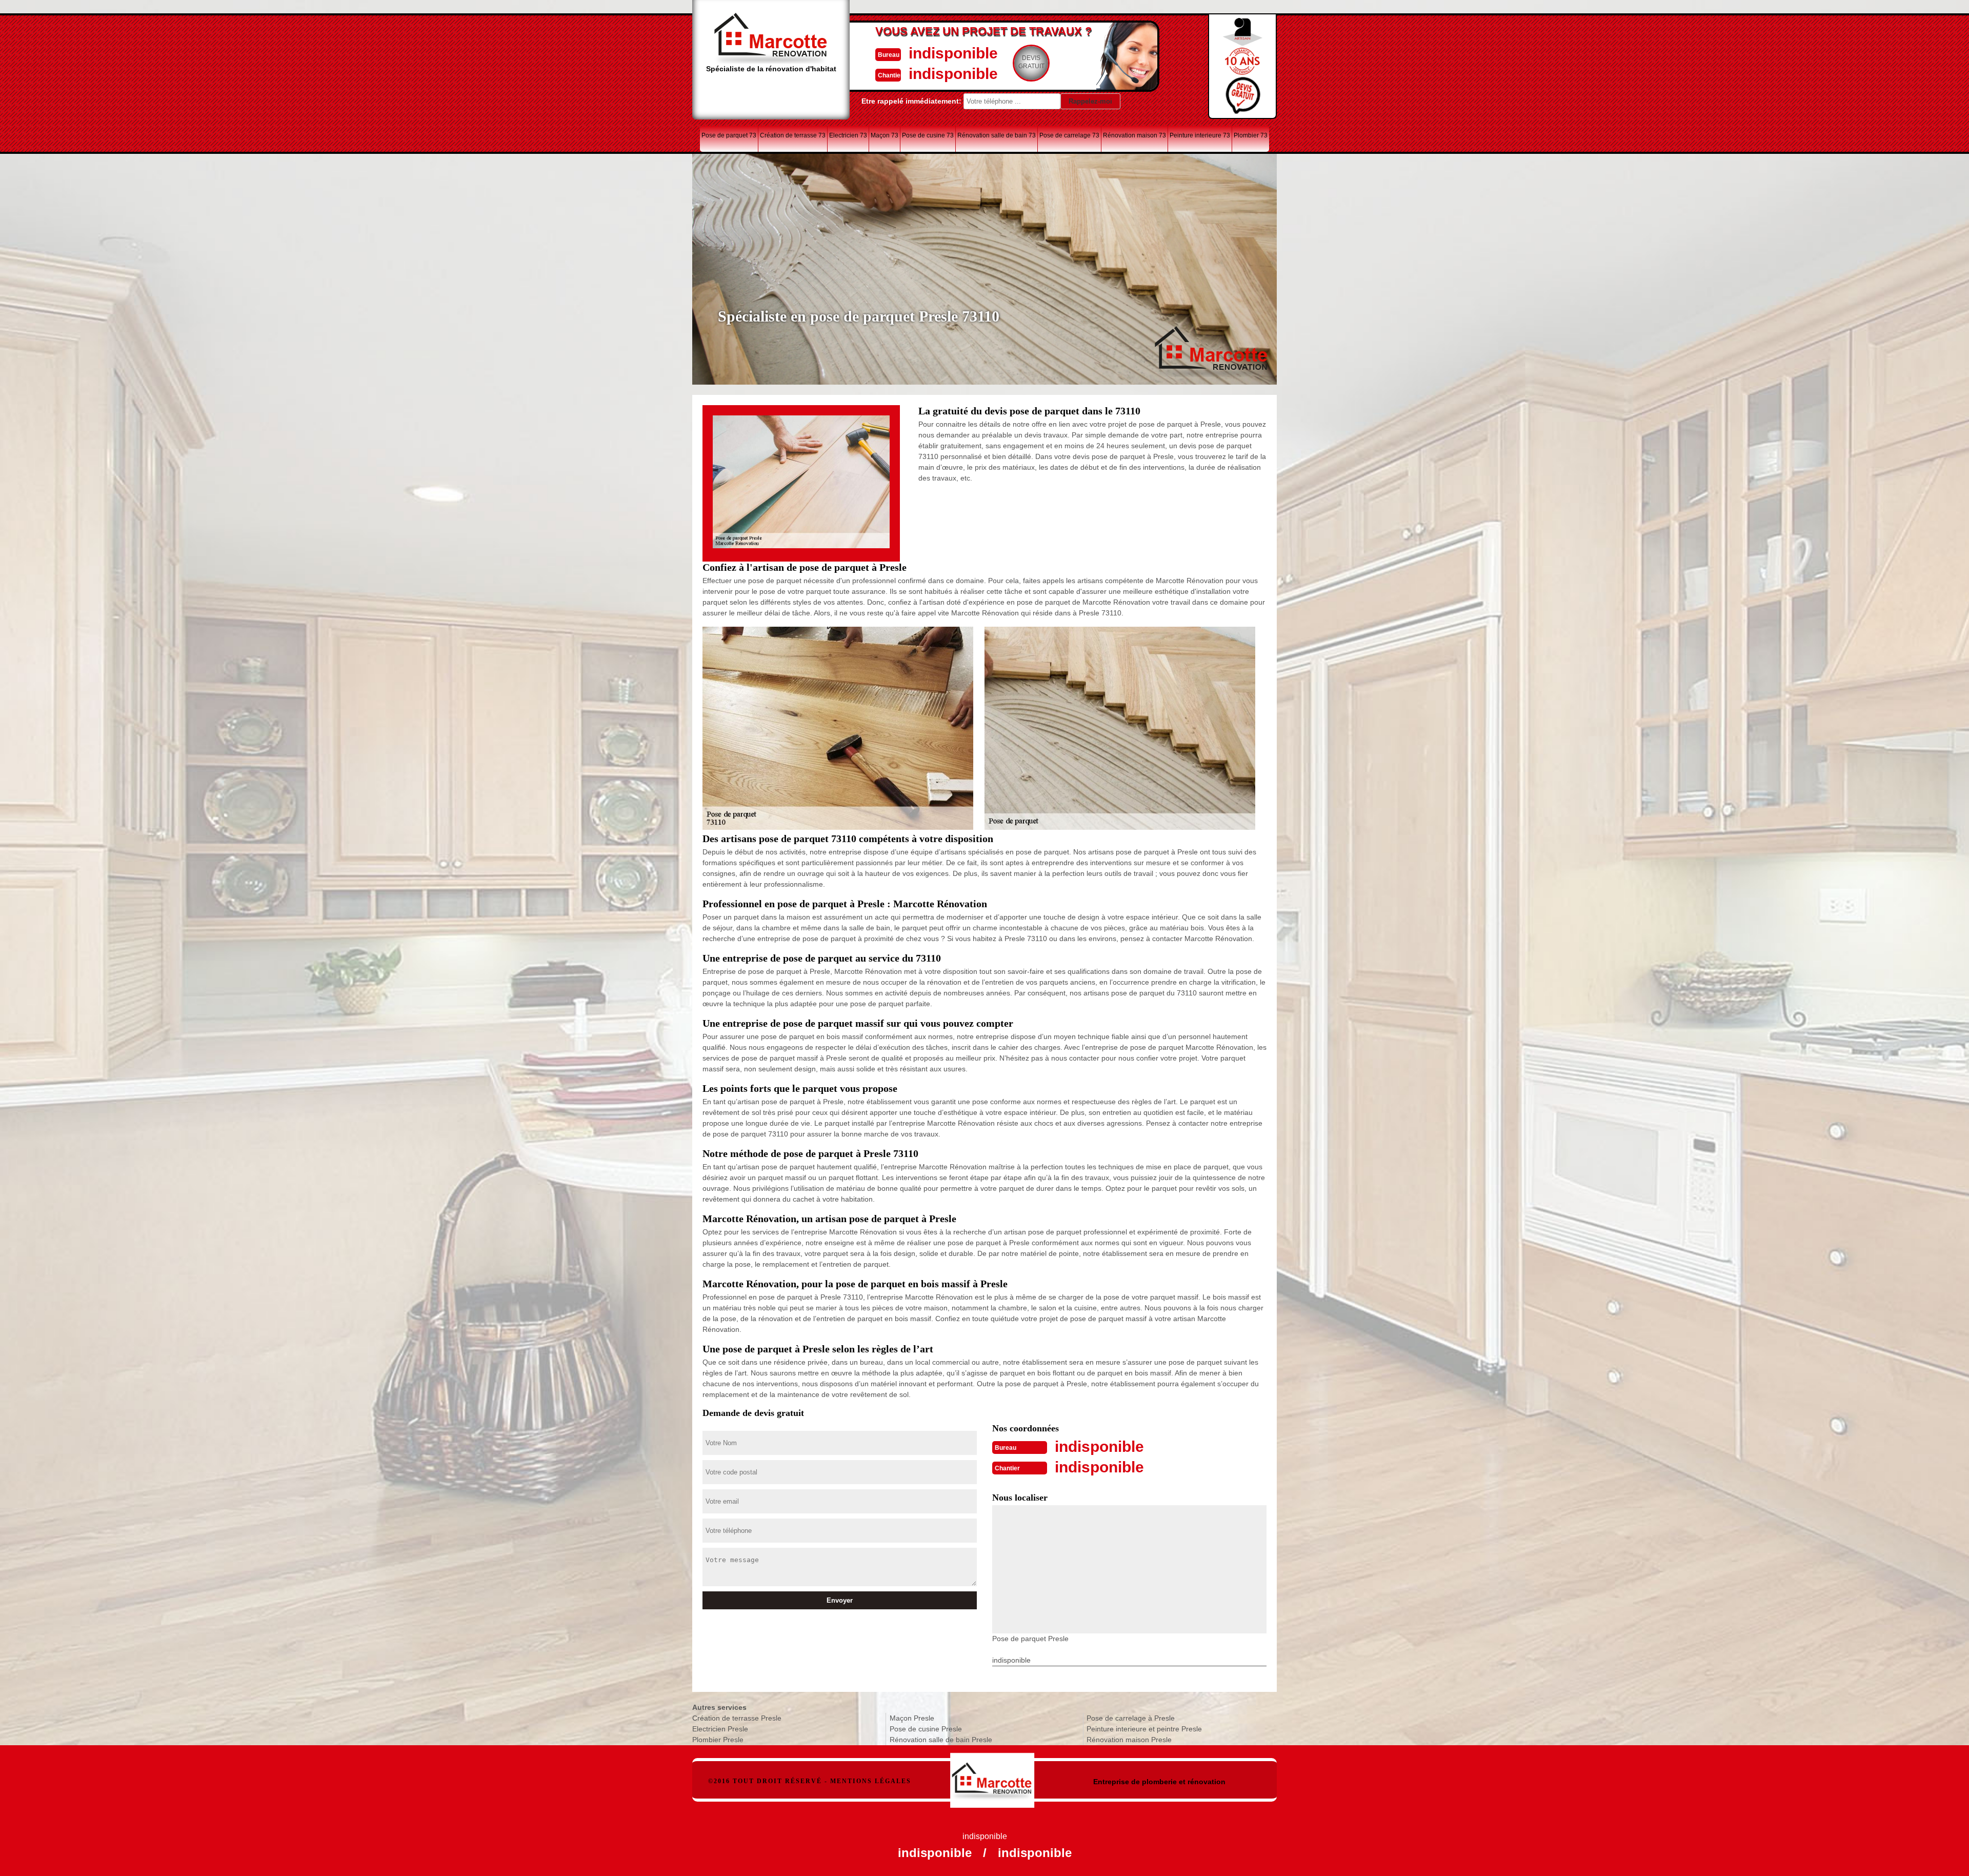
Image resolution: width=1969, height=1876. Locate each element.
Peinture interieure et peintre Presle (1144, 1729)
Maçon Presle (912, 1718)
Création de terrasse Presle (737, 1718)
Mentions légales (871, 1781)
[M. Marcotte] (992, 1775)
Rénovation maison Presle (1129, 1740)
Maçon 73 (885, 135)
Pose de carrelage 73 (1069, 135)
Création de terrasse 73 (793, 135)
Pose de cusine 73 (928, 135)
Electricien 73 (848, 135)
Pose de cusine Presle (926, 1729)
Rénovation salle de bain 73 (997, 135)
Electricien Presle (720, 1729)
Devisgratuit (1031, 62)
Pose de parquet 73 (729, 135)
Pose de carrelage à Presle (1131, 1718)
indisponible (953, 53)
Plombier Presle (718, 1740)
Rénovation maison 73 (1134, 135)
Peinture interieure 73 (1200, 135)
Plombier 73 (1251, 135)
